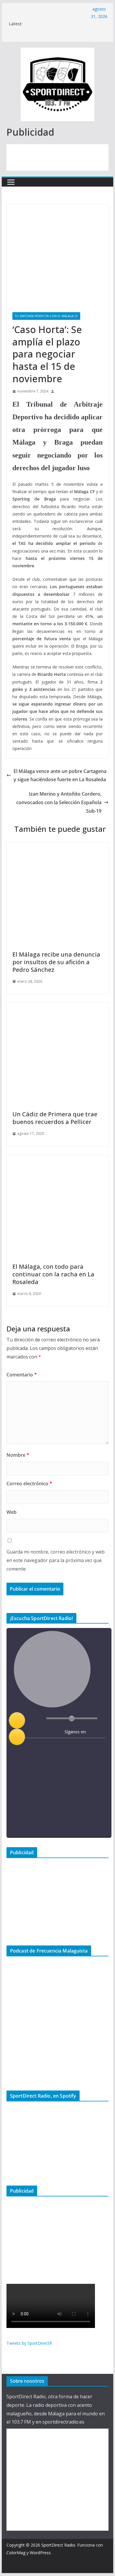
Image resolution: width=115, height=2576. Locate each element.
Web (11, 1512)
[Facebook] (56, 1747)
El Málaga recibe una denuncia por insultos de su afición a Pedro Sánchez (56, 962)
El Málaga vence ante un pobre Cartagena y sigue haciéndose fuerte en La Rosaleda (60, 775)
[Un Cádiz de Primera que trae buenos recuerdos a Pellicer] (57, 1007)
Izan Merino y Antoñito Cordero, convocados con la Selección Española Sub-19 (59, 802)
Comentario (22, 1375)
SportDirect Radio (58, 2545)
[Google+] (79, 1747)
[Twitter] (67, 1747)
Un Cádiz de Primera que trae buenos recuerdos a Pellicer (55, 1118)
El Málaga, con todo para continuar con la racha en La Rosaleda (53, 1274)
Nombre (18, 1455)
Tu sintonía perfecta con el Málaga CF (46, 316)
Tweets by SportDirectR (29, 2343)
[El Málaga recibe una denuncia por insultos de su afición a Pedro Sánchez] (57, 847)
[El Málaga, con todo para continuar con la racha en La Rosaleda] (57, 1159)
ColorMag (16, 2553)
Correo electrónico (29, 1484)
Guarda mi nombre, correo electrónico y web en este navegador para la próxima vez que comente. (56, 1560)
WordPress (40, 2553)
